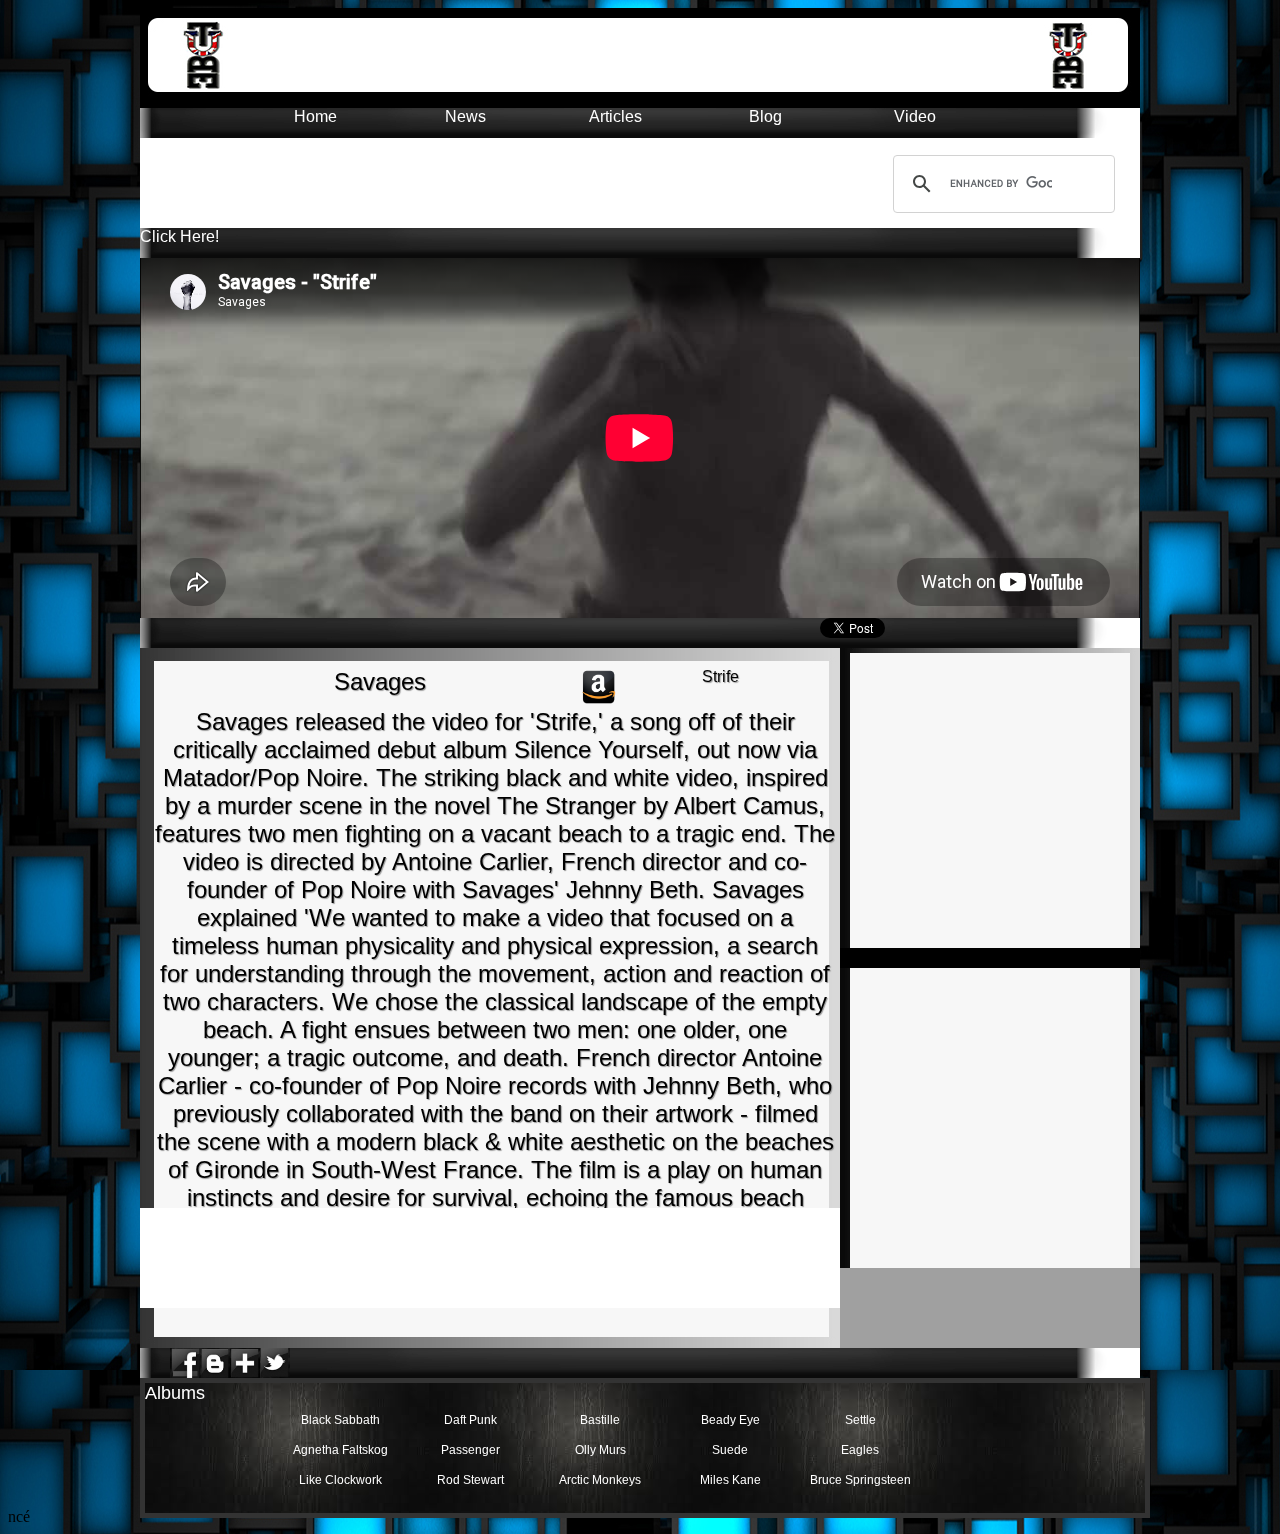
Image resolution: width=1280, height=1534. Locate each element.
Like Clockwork (340, 1480)
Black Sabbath (340, 1420)
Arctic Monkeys (600, 1480)
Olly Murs (600, 1450)
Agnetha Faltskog (340, 1450)
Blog (765, 116)
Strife (720, 676)
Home (315, 116)
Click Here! (179, 236)
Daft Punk (470, 1420)
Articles (615, 116)
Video (915, 116)
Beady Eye (730, 1420)
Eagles (860, 1450)
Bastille (600, 1420)
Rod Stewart (470, 1480)
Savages (380, 681)
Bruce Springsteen (860, 1480)
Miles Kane (730, 1480)
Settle (860, 1420)
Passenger (470, 1450)
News (465, 116)
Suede (730, 1450)
